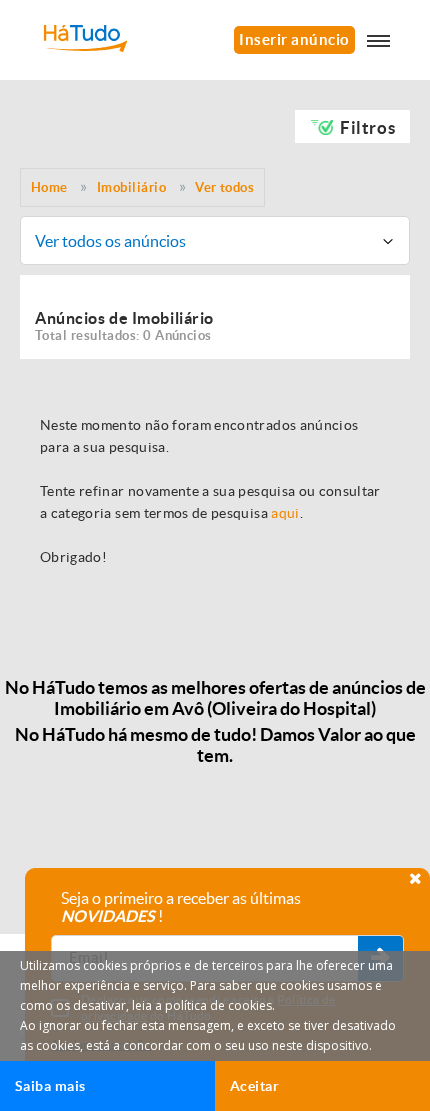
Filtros (367, 127)
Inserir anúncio (294, 39)
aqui (285, 513)
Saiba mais (50, 1086)
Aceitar (254, 1086)
